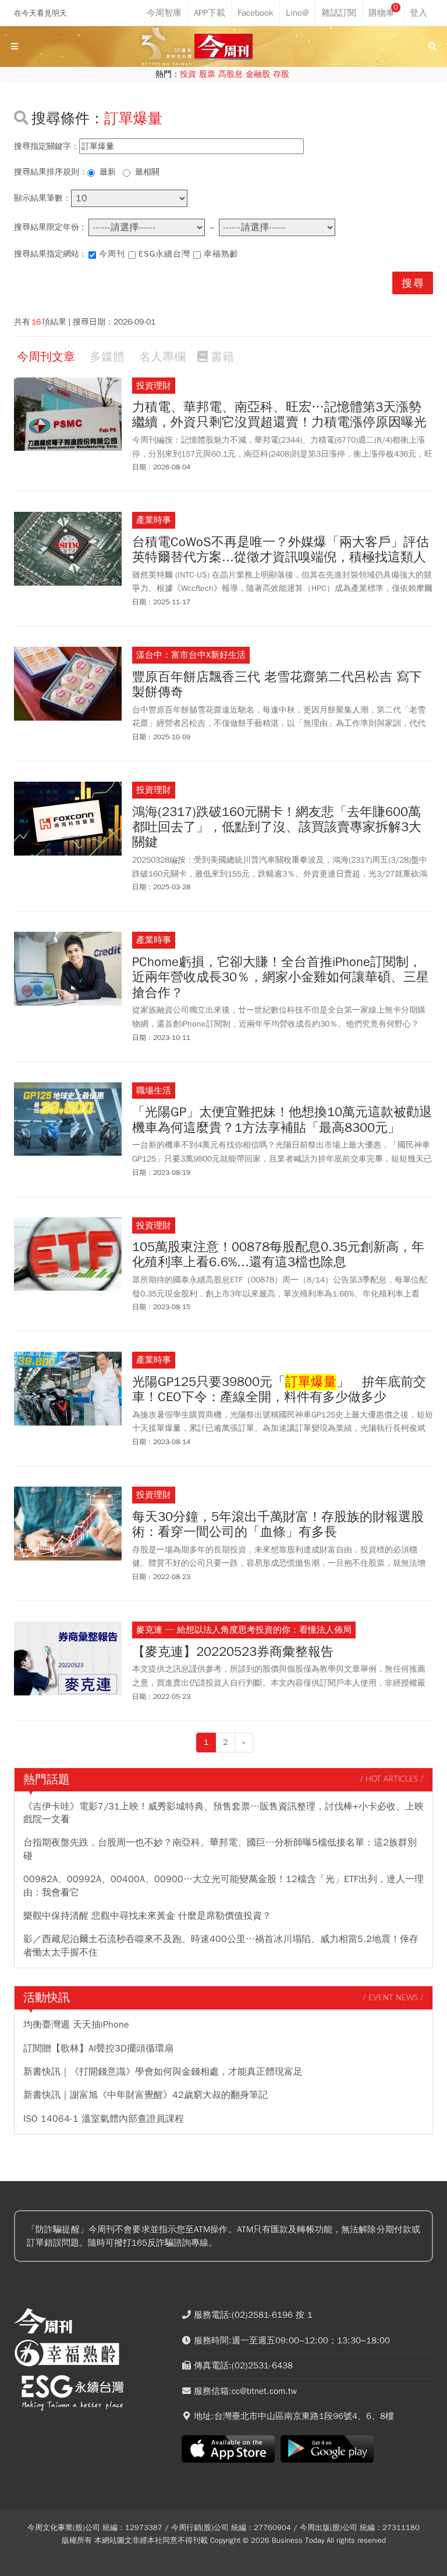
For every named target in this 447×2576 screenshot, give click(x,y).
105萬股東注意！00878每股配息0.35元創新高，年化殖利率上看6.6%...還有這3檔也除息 (278, 1255)
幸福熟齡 (221, 254)
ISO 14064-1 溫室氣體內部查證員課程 (104, 2119)
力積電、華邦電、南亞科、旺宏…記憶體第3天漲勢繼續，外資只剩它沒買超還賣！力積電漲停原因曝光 (279, 415)
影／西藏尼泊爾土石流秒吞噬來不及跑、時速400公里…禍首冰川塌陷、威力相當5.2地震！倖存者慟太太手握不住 (221, 1946)
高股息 (230, 74)
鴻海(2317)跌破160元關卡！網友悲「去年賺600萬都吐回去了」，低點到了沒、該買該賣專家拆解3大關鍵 (277, 827)
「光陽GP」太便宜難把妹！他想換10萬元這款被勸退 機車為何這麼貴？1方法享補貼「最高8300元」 (283, 1120)
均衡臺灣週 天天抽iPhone (76, 2025)
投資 (188, 74)
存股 (281, 74)
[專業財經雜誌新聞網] (223, 47)
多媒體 (107, 357)
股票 (207, 74)
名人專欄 (162, 357)
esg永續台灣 (164, 254)
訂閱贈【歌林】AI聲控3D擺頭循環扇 (98, 2048)
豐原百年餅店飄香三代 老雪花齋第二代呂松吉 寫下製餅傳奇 (277, 685)
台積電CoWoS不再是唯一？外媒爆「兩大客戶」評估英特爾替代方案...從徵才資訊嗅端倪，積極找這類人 (281, 550)
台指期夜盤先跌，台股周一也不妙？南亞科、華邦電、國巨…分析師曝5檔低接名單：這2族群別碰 (220, 1849)
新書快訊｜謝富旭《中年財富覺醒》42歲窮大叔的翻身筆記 (146, 2095)
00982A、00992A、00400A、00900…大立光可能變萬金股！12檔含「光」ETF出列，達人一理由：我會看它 (223, 1886)
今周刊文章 (46, 357)
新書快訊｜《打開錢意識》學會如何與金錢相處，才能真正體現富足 (163, 2072)
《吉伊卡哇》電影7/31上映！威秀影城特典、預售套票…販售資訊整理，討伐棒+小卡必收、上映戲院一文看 (223, 1813)
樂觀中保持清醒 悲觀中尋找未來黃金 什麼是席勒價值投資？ (147, 1916)
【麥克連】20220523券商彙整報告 (233, 1652)
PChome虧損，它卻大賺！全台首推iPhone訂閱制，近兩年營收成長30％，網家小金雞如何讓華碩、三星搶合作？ (281, 977)
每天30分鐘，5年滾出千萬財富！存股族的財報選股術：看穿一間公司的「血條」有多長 (278, 1525)
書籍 (222, 357)
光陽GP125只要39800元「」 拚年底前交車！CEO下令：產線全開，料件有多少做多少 (279, 1390)
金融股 (258, 74)
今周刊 (112, 254)
